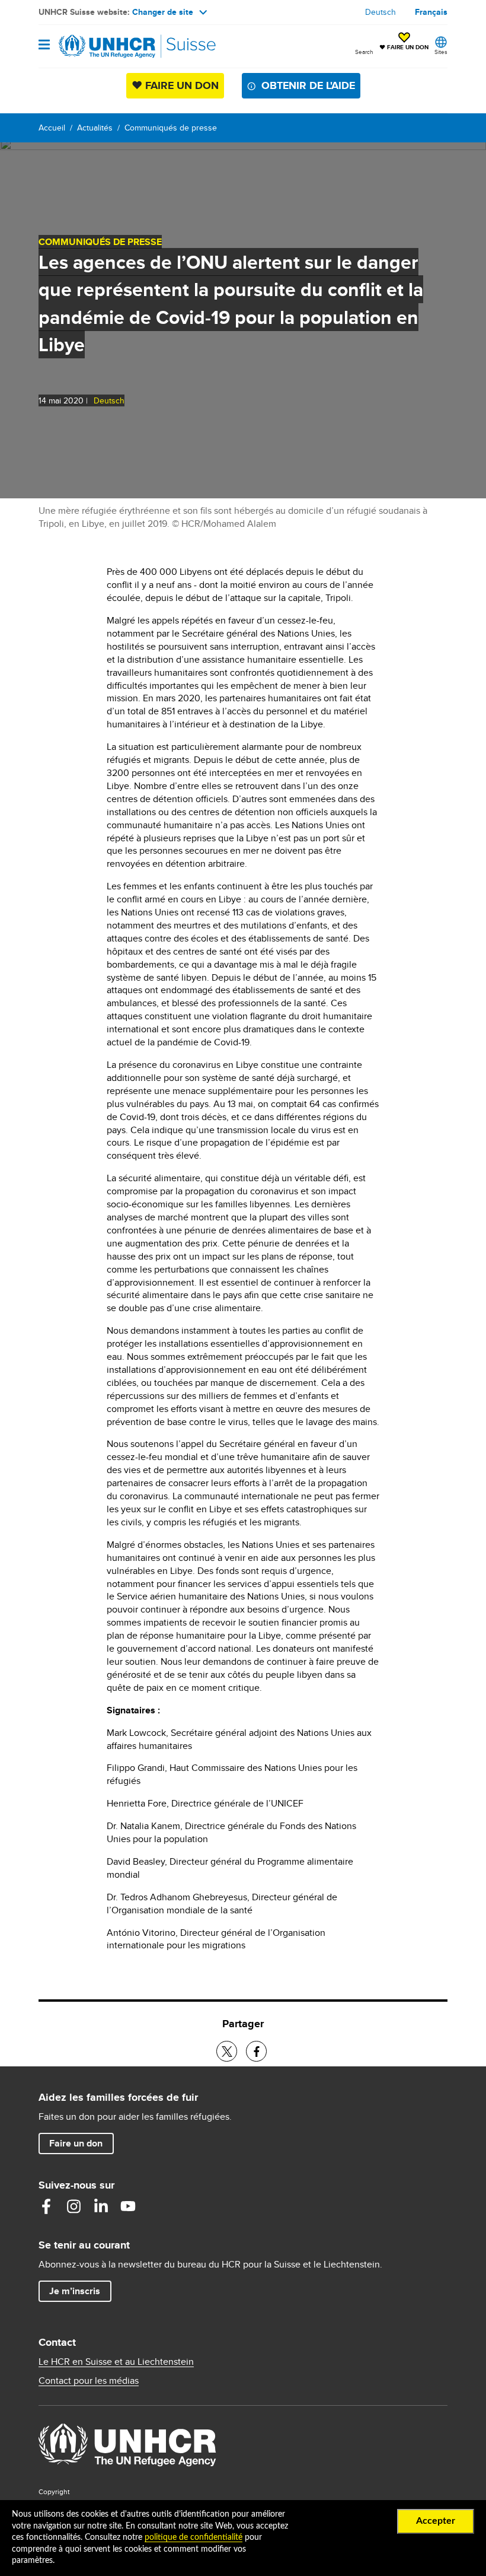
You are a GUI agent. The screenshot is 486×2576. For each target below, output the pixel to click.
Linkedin (101, 2206)
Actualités (95, 128)
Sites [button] (441, 52)
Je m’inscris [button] (75, 2291)
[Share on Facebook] (256, 2051)
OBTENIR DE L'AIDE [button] (308, 85)
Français (431, 12)
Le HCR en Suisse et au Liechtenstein (116, 2362)
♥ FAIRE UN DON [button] (404, 42)
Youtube (128, 2206)
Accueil (52, 128)
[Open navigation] (44, 45)
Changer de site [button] (163, 12)
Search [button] (364, 52)
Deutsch (381, 12)
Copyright (54, 2491)
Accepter (436, 2521)
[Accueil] (99, 46)
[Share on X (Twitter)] (227, 2051)
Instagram (73, 2206)
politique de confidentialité (194, 2537)
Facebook (46, 2206)
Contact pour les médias (89, 2381)
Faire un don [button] (81, 2143)
